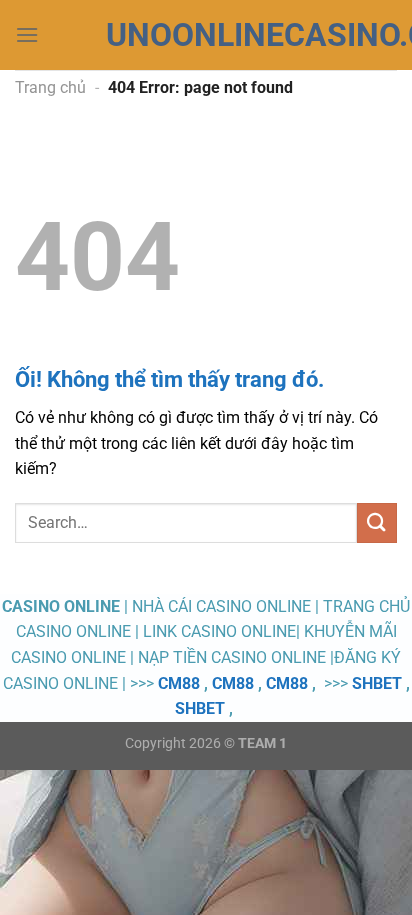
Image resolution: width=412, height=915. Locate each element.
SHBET (377, 683)
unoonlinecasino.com (206, 35)
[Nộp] (377, 522)
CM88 (179, 683)
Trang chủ (50, 87)
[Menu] (27, 34)
